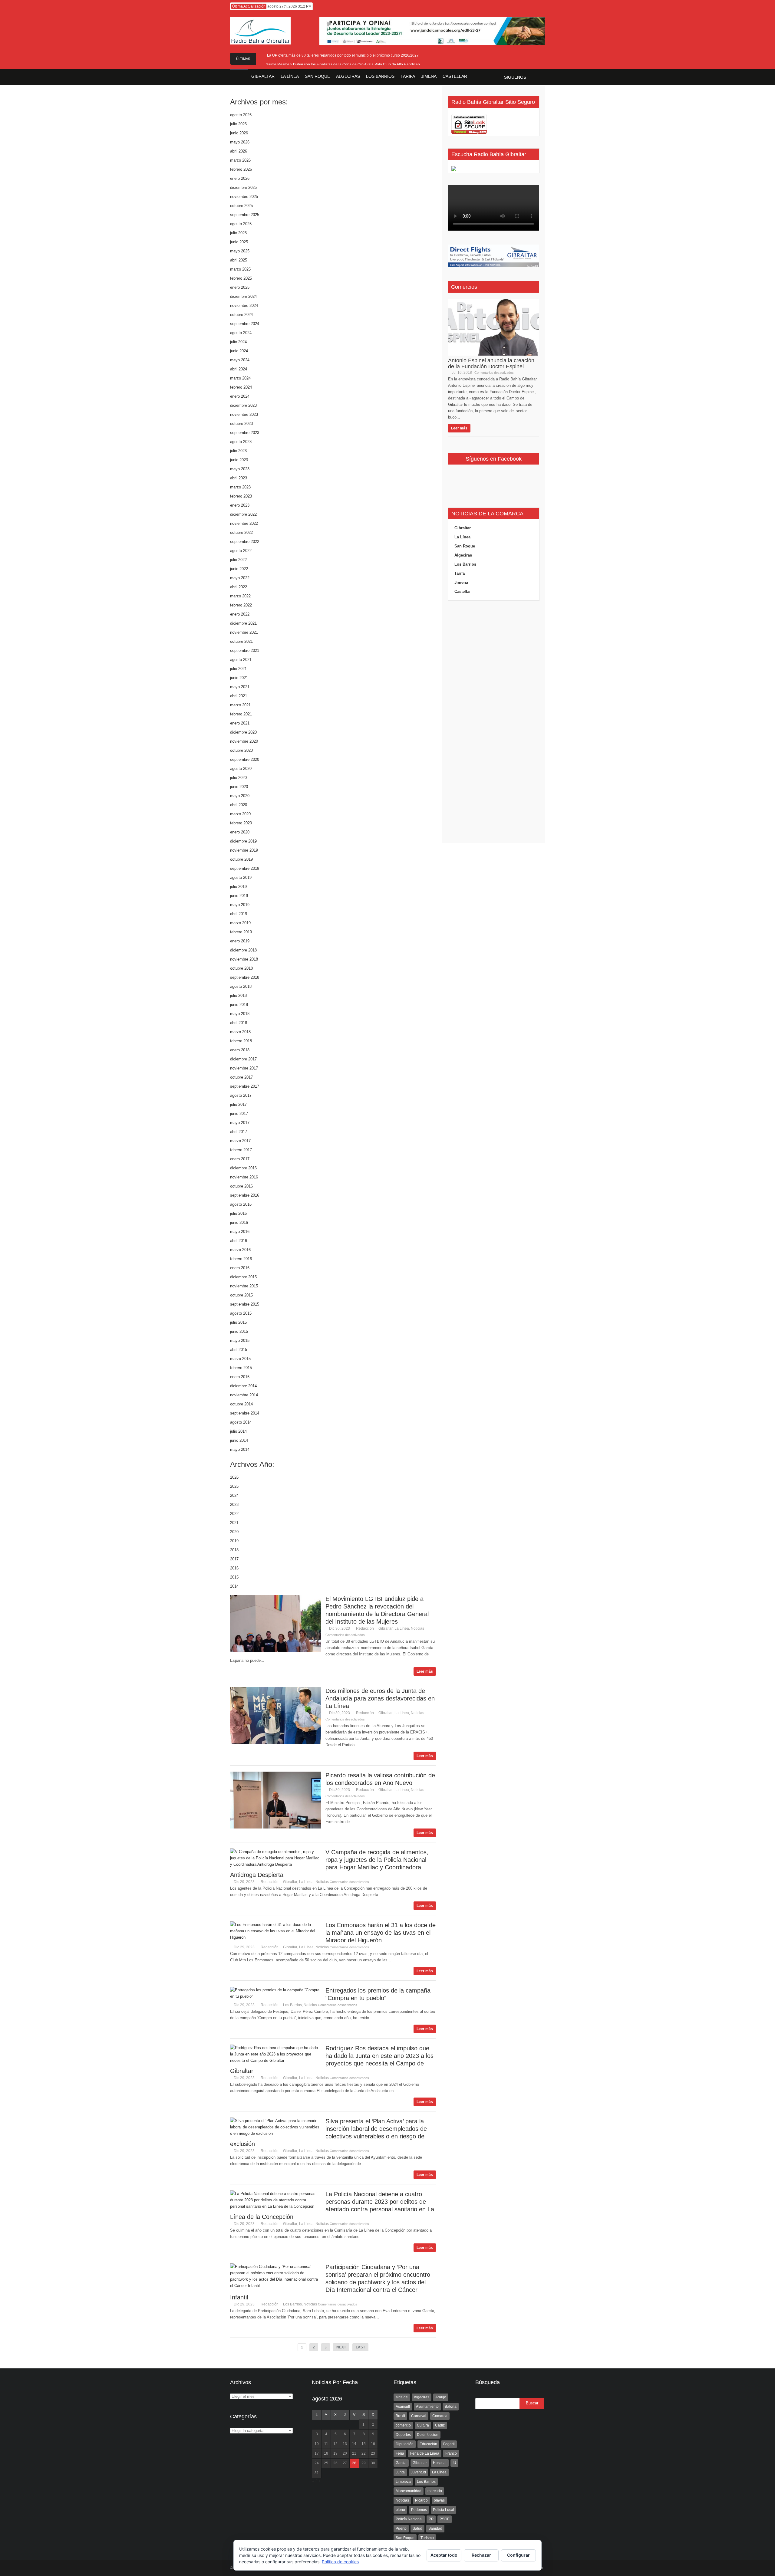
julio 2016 (238, 1213)
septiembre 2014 (245, 1413)
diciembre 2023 (243, 405)
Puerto (401, 2528)
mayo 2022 (240, 578)
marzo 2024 (240, 378)
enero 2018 (240, 1050)
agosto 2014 (241, 1422)
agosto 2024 (241, 333)
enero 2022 (240, 614)
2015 (234, 1577)
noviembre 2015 (244, 1286)
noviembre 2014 (244, 1395)
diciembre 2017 (243, 1059)
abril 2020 (239, 805)
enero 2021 (240, 723)
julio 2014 (238, 1431)
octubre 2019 (241, 859)
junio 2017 (239, 1114)
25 (326, 2463)
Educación (428, 2444)
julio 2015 (238, 1322)
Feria (400, 2453)
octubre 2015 (241, 1295)
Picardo (421, 2500)
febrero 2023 (241, 496)
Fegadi (449, 2444)
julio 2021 (238, 669)
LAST (360, 2347)
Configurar (518, 2555)
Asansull (403, 2407)
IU (454, 2463)
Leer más (425, 1671)
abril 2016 (239, 1241)
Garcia (401, 2463)
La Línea (402, 1628)
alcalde (402, 2397)
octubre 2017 (241, 1077)
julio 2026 (238, 124)
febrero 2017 (241, 1150)
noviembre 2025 (244, 197)
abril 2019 (239, 914)
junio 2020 (239, 787)
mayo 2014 (240, 1449)
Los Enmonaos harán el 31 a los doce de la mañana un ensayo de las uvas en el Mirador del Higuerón (381, 1933)
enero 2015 (240, 1377)
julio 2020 (238, 778)
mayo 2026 (240, 142)
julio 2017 (238, 1104)
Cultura (423, 2425)
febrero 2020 (241, 823)
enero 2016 (240, 1268)
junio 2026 (239, 133)
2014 (234, 1586)
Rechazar (481, 2555)
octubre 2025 (241, 206)
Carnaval (419, 2416)
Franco (451, 2453)
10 (317, 2444)
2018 (234, 1550)
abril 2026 (239, 151)
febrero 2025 (241, 278)
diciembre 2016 (243, 1168)
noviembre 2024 (244, 306)
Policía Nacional (409, 2519)
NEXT (341, 2347)
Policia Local (444, 2510)
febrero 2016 (241, 1259)
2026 (234, 1477)
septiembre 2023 (245, 433)
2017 (234, 1559)
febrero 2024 (241, 387)
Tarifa (460, 573)
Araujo (441, 2397)
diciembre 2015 (243, 1277)
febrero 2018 (241, 1041)
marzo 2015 (240, 1359)
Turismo (427, 2538)
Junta (400, 2472)
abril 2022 (239, 587)
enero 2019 (240, 941)
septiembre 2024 (245, 324)
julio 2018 (238, 996)
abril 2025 (239, 260)
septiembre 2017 (245, 1086)
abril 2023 (239, 478)
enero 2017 (240, 1159)
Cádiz (440, 2425)
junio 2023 (239, 460)
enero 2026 (240, 178)
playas (439, 2500)
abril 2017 (239, 1132)
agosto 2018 (241, 986)
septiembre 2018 (245, 977)
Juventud (418, 2472)
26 (335, 2463)
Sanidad (435, 2528)
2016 (234, 1568)
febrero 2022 (241, 605)
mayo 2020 (240, 796)
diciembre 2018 (243, 950)
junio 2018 (239, 1005)
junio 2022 (239, 569)
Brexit (400, 2416)
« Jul (316, 2481)
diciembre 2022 (243, 514)
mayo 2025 (240, 251)
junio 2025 (239, 242)
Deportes (403, 2435)
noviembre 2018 (244, 959)
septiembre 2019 (245, 868)
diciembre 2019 (243, 841)
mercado (435, 2491)
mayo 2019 (240, 905)
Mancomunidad (409, 2491)
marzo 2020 (240, 814)
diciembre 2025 (243, 187)
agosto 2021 (241, 660)
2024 (234, 1495)
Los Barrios (292, 2005)
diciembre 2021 (243, 623)
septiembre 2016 (245, 1195)
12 (335, 2444)
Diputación (405, 2444)
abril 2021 (239, 696)
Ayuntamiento (427, 2407)
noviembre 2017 (244, 1068)
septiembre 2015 (245, 1304)
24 (317, 2463)
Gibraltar (386, 1628)
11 (326, 2444)
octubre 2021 (241, 641)
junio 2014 (239, 1440)
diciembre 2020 (243, 732)
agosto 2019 (241, 877)
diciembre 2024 (243, 296)
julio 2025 (238, 233)
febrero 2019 (241, 932)
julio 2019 (238, 887)
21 (354, 2453)
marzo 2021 (240, 705)
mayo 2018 (240, 1014)
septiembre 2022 (245, 542)
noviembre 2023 (244, 414)
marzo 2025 (240, 269)
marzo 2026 (240, 160)
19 (335, 2453)
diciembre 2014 (243, 1386)
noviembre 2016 (244, 1177)
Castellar (463, 591)
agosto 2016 (241, 1204)
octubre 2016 (241, 1186)
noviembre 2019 (244, 850)
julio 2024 (238, 342)
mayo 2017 (240, 1123)
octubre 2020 (241, 750)
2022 (234, 1514)
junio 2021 (239, 678)
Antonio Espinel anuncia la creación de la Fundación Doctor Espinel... (491, 363)
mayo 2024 (240, 360)
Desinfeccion (428, 2435)
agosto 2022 (241, 551)
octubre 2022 (241, 532)
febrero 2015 (241, 1368)
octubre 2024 (241, 315)
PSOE (445, 2519)
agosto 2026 (241, 115)
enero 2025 (240, 287)
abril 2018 (239, 1023)
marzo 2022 (240, 596)
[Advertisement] (493, 722)
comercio (403, 2425)
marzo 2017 (240, 1141)
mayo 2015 (240, 1341)
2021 (234, 1523)
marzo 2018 (240, 1032)
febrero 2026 (241, 169)
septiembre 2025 (245, 215)
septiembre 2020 (245, 759)
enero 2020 (240, 832)
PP (431, 2519)
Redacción (365, 1628)
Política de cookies (340, 2562)
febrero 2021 (241, 714)
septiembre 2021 (245, 651)
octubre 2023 (241, 424)
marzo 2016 (240, 1250)
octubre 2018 (241, 968)
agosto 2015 (241, 1313)
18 (326, 2453)
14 (354, 2444)
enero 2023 (240, 505)
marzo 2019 (240, 923)
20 (345, 2453)
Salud (417, 2528)
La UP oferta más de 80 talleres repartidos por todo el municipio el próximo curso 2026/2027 (343, 55)
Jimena (461, 582)
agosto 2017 (241, 1095)
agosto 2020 (241, 769)
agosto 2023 (241, 442)
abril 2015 (239, 1350)
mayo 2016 (240, 1232)
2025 (234, 1486)
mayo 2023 (240, 469)
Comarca (440, 2416)
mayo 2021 (240, 687)
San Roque (465, 546)
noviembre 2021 (244, 632)
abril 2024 (239, 369)
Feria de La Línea (425, 2453)
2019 (234, 1541)
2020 (234, 1532)
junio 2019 (239, 896)
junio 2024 (239, 351)
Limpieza (403, 2482)
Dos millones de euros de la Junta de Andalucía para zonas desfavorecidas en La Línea (380, 1698)
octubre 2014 (241, 1404)
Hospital (440, 2463)
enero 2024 (240, 396)
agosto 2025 (241, 224)
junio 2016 (239, 1222)
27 (345, 2463)
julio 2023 (238, 451)
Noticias (417, 1628)
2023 (234, 1505)
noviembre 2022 (244, 523)
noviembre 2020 (244, 741)
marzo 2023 (240, 487)
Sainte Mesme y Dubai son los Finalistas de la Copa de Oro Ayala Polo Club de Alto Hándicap (343, 64)
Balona (451, 2407)
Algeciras (463, 555)
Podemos (419, 2510)
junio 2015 (239, 1331)
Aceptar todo (444, 2555)
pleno (400, 2510)
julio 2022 (238, 560)
